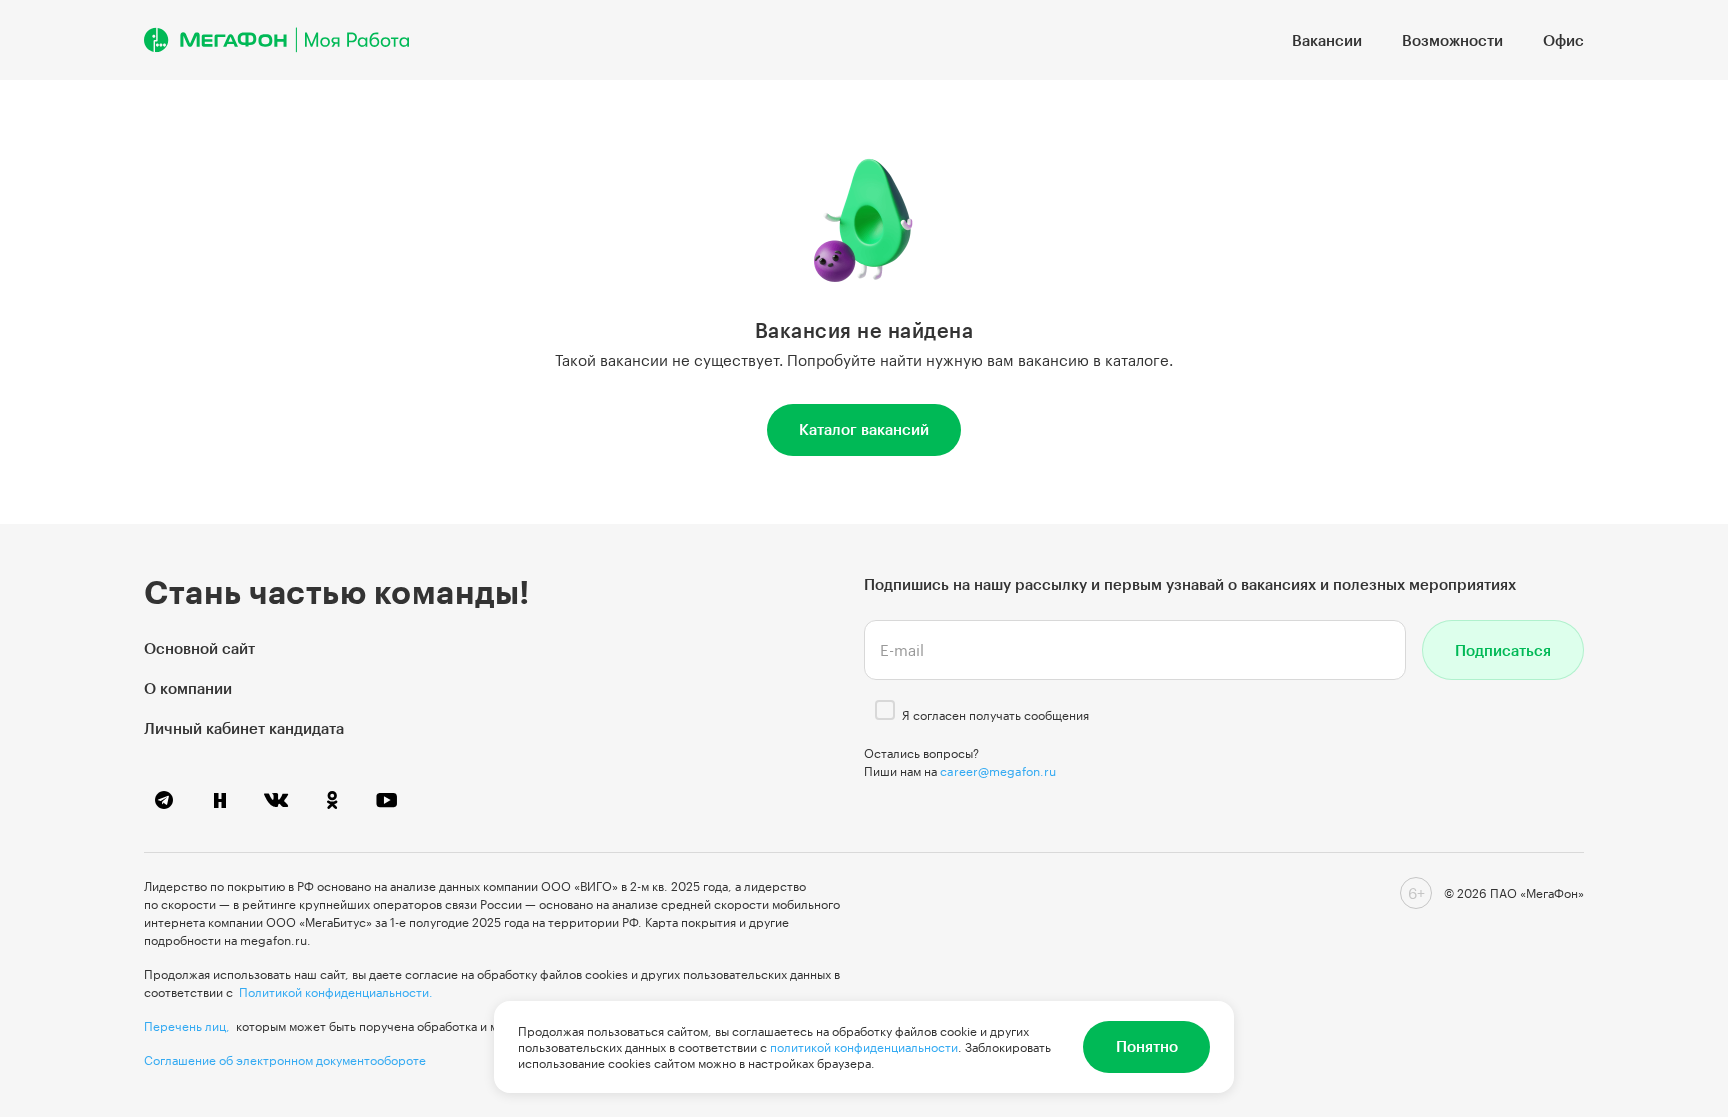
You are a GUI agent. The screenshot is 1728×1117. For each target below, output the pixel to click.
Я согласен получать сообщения (995, 715)
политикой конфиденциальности (864, 1047)
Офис (1563, 40)
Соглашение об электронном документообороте (285, 1060)
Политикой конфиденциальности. (336, 992)
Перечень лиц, (187, 1026)
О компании (188, 688)
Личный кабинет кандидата (244, 728)
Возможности (1452, 40)
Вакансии (1327, 40)
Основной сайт (199, 648)
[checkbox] (885, 710)
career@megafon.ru (998, 771)
